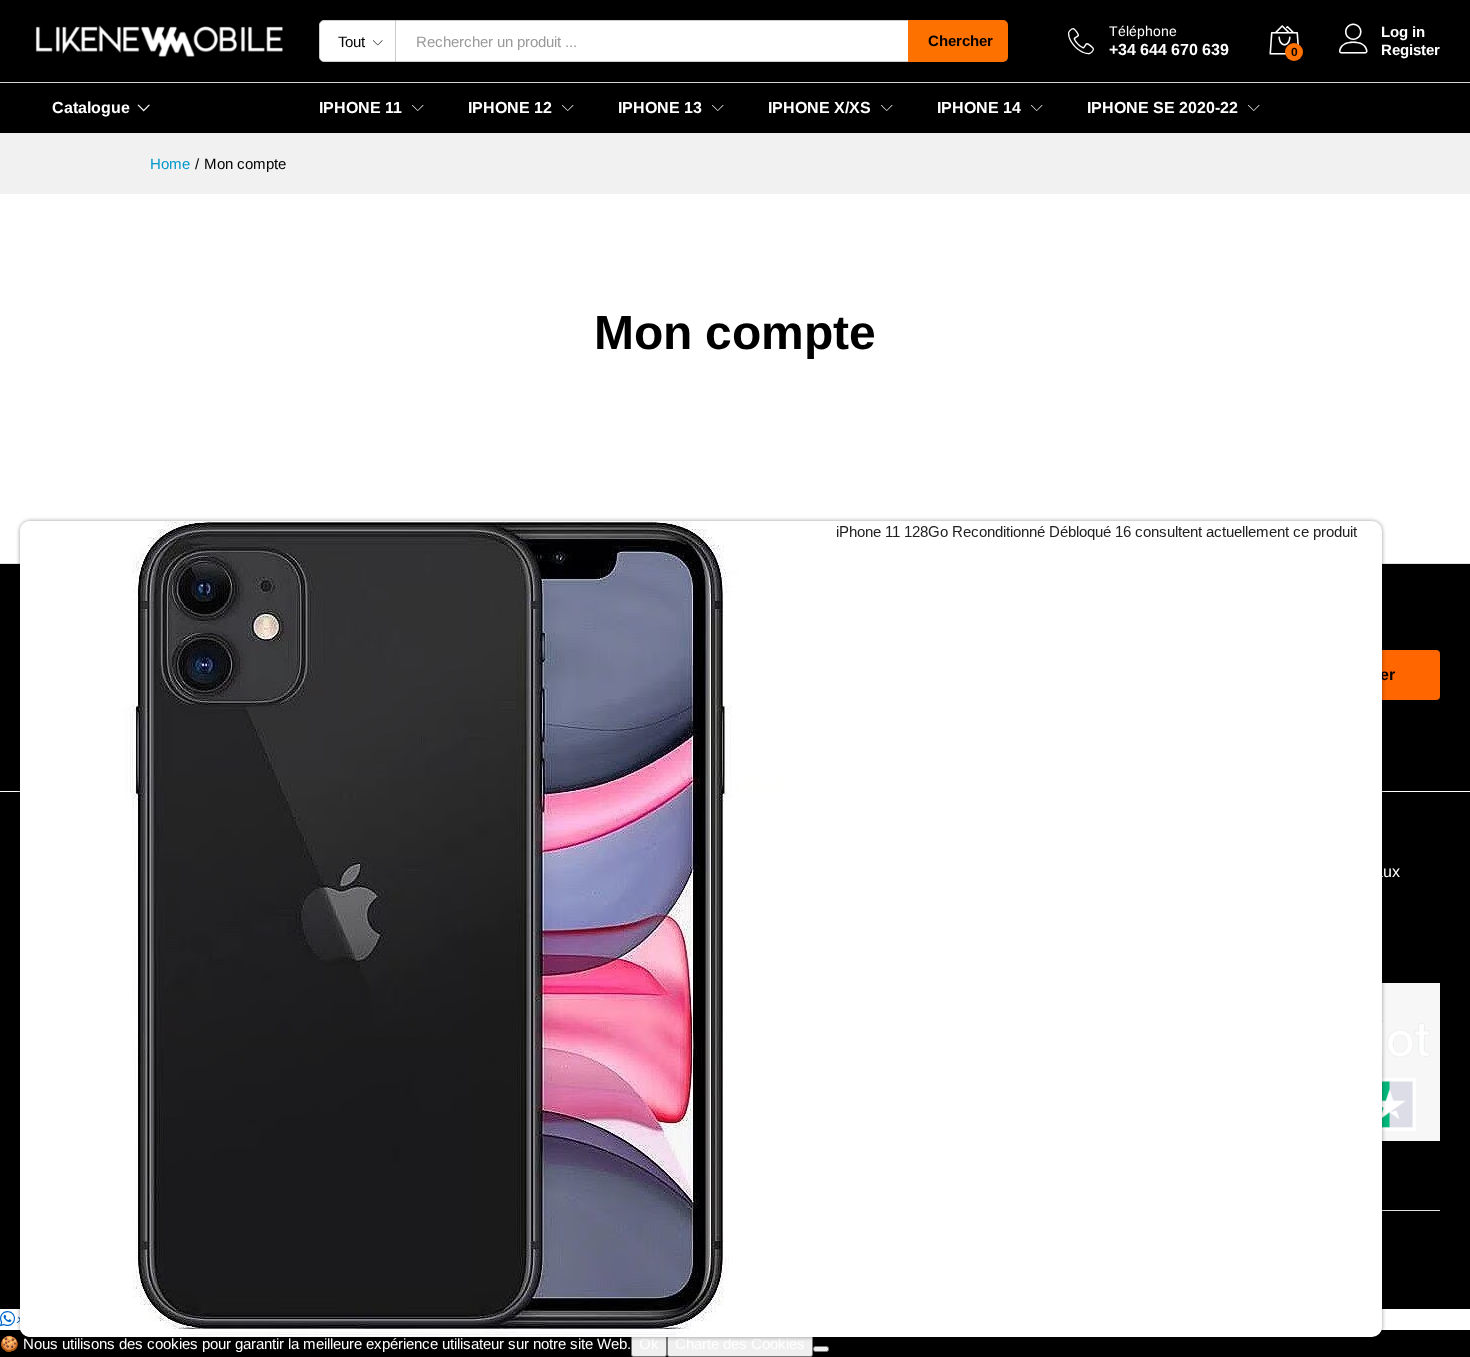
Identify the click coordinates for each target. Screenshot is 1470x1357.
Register (1410, 49)
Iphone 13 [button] (660, 108)
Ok (649, 1343)
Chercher (960, 40)
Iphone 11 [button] (360, 108)
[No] (821, 1349)
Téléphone (1143, 31)
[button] (12, 1319)
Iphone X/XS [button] (819, 108)
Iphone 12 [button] (510, 108)
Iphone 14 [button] (979, 108)
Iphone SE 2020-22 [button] (1162, 108)
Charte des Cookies (740, 1343)
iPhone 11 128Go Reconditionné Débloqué (973, 531)
